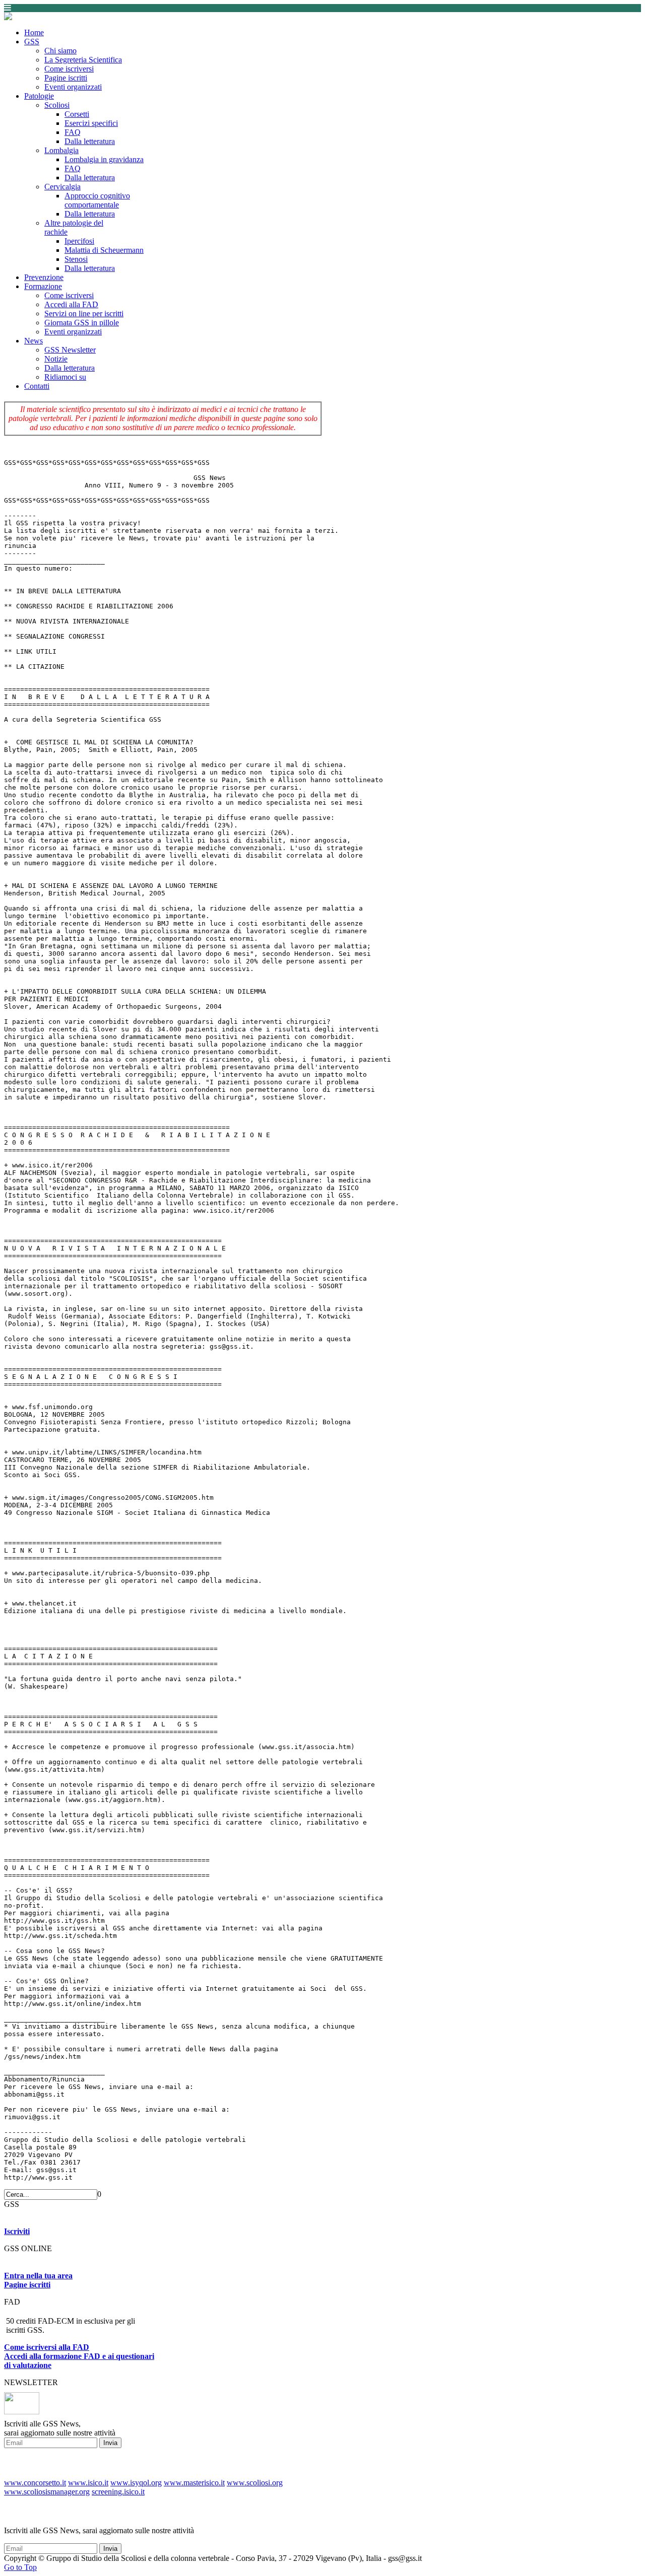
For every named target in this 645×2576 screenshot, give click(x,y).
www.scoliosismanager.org (47, 2492)
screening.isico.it (118, 2492)
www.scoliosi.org (255, 2483)
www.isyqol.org (136, 2483)
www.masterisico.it (194, 2483)
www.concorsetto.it (35, 2483)
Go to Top (20, 2567)
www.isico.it (88, 2483)
